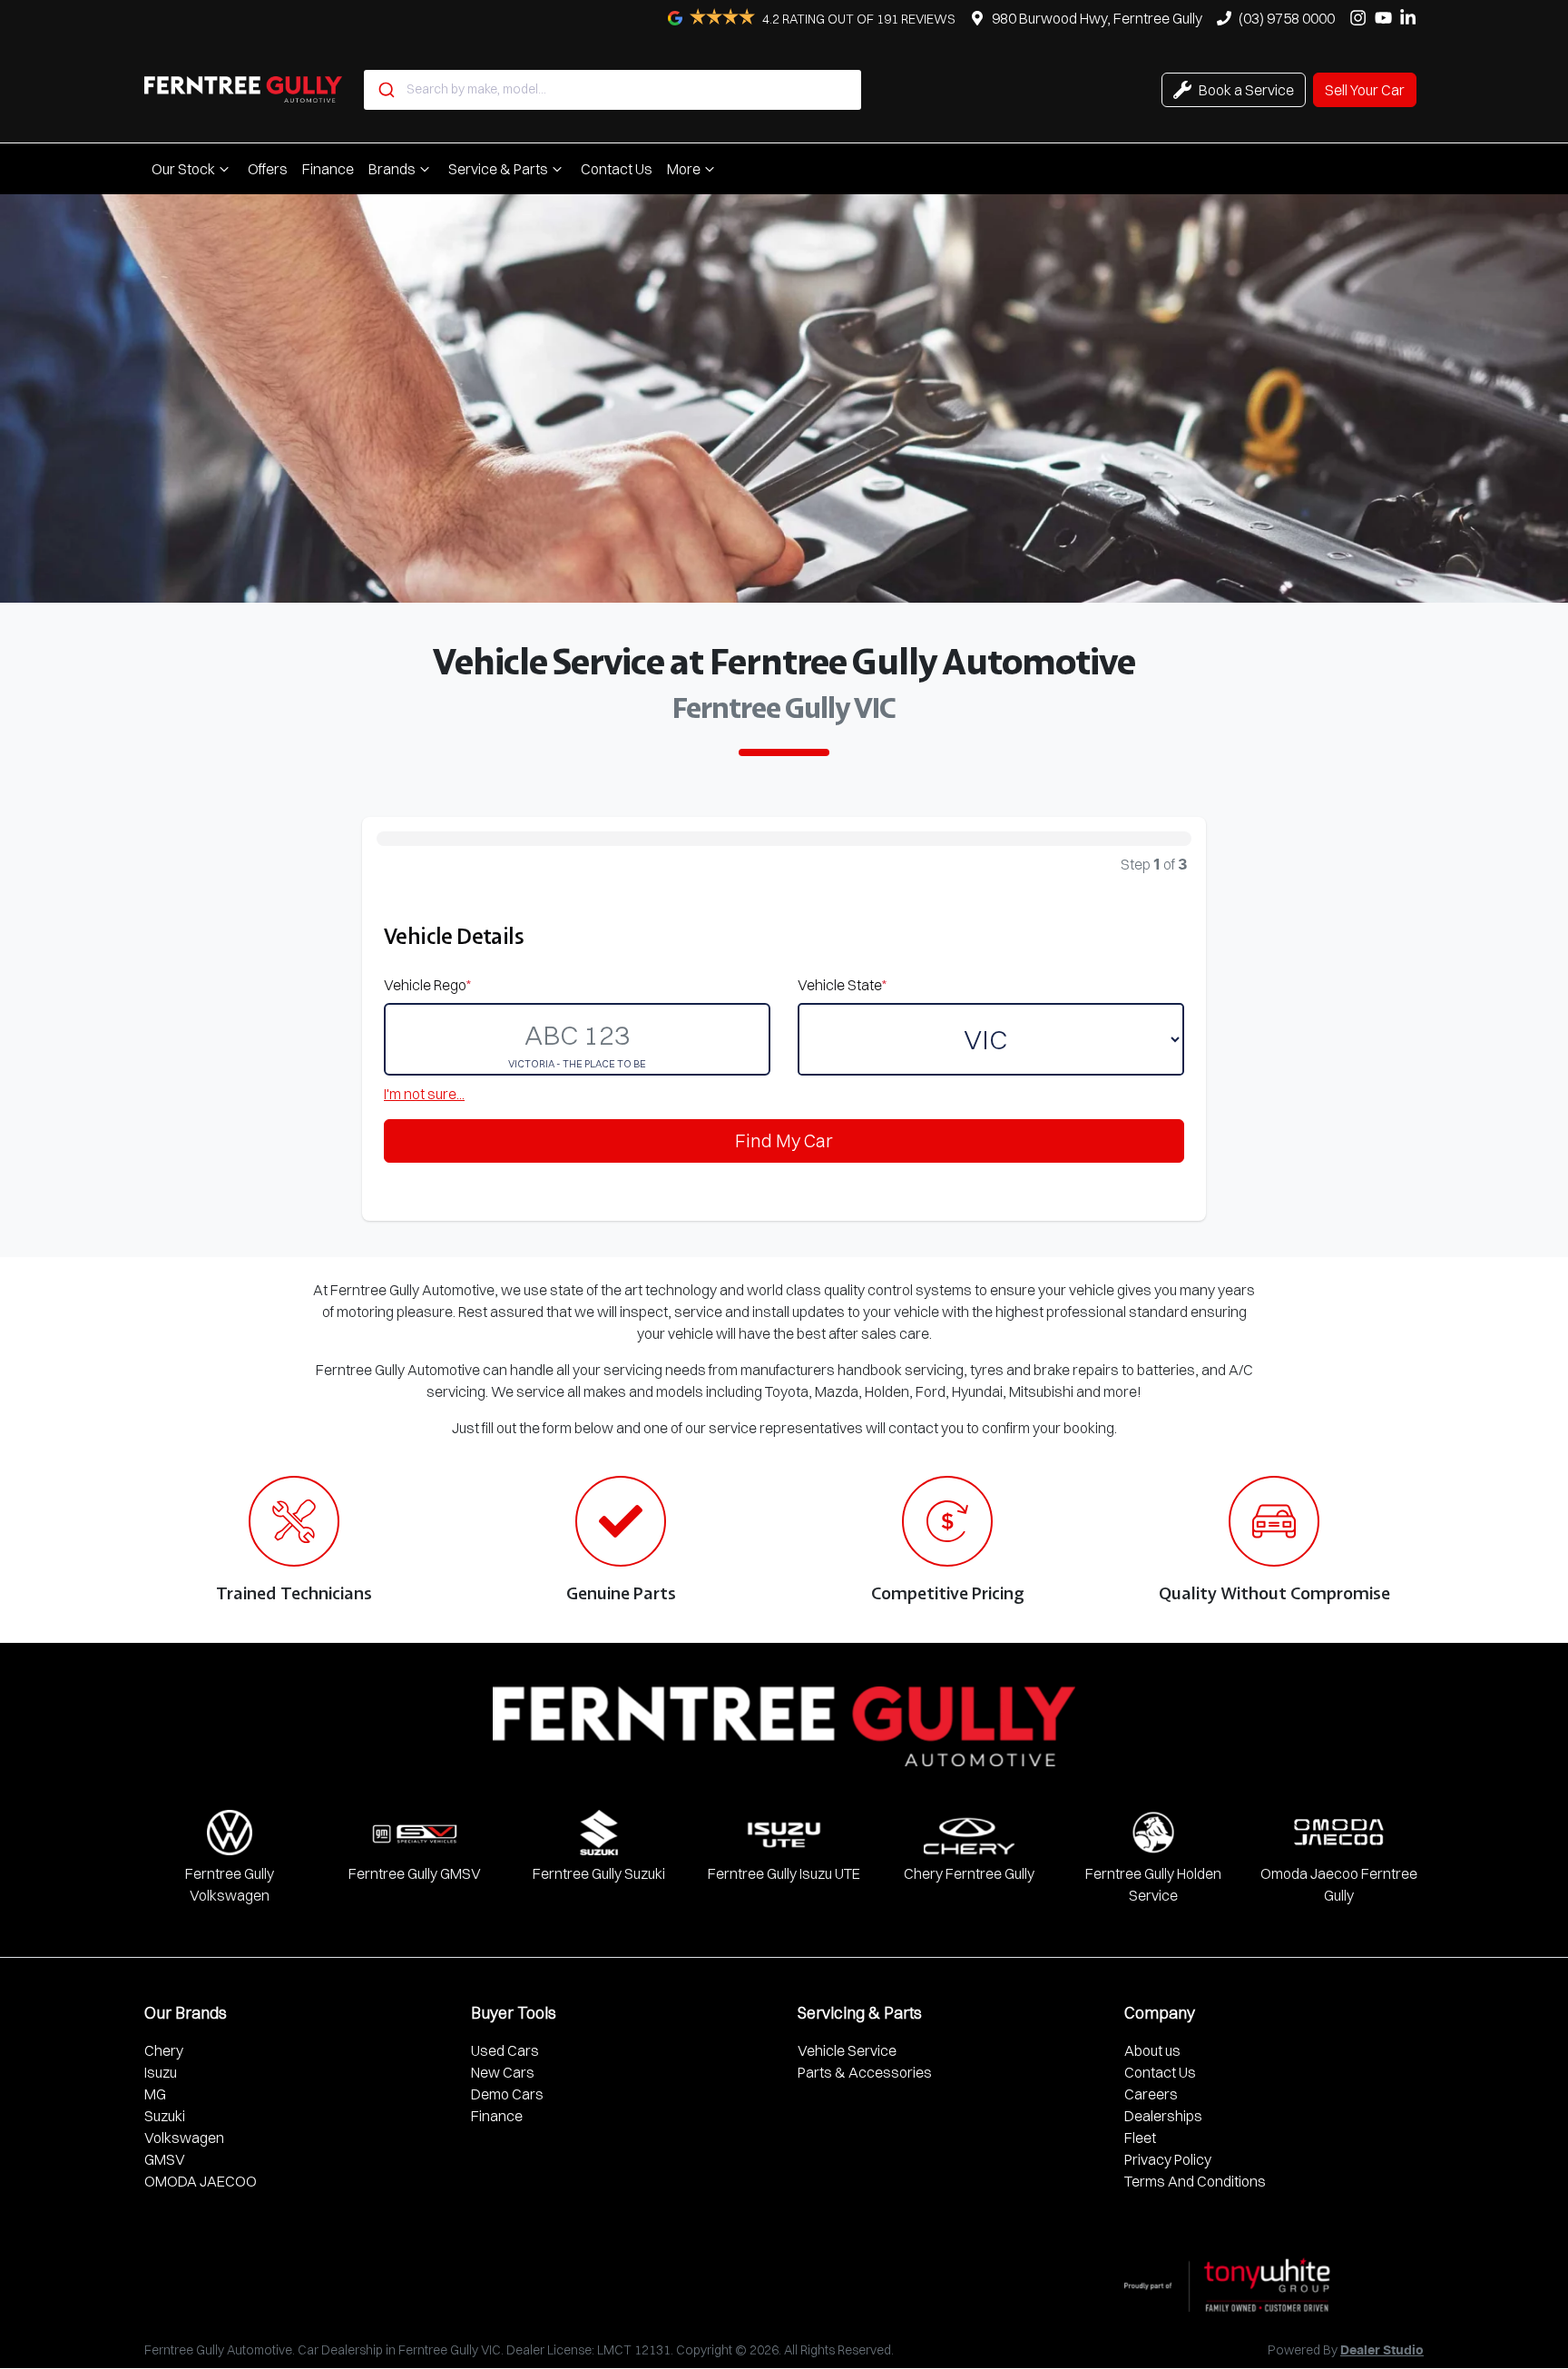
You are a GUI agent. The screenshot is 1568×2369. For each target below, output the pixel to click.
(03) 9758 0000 (1287, 18)
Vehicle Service (847, 2050)
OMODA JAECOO (201, 2181)
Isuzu (161, 2072)
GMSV (165, 2159)
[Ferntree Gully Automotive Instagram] (1362, 18)
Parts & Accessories (865, 2072)
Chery (164, 2050)
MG (155, 2094)
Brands (392, 169)
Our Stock (183, 169)
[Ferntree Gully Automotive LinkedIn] (1411, 18)
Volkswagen (184, 2138)
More (684, 169)
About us (1152, 2050)
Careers (1151, 2094)
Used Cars (505, 2050)
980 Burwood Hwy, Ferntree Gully (1097, 18)
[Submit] (385, 90)
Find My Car (784, 1140)
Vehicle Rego (427, 985)
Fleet (1140, 2138)
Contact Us (617, 169)
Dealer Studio (1382, 2351)
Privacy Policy (1168, 2159)
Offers (268, 169)
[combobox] (612, 90)
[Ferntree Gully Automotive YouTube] (1387, 18)
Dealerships (1163, 2116)
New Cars (503, 2072)
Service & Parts (498, 169)
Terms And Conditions (1195, 2181)
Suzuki (165, 2116)
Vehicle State (842, 985)
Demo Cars (507, 2094)
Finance (328, 169)
